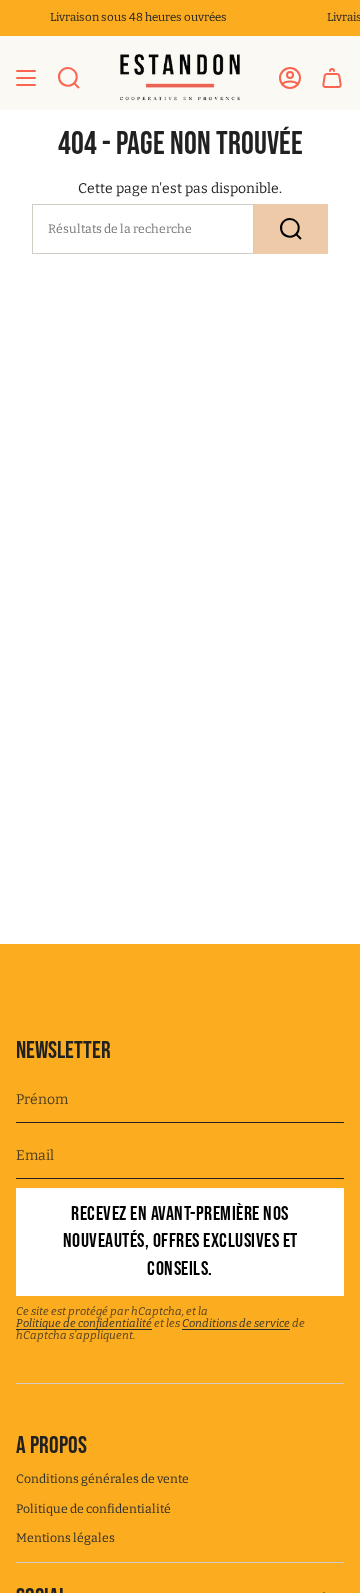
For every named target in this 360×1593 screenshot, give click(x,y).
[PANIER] (332, 77)
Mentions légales (65, 1538)
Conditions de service (236, 1323)
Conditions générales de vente (102, 1479)
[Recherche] (291, 229)
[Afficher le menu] (26, 77)
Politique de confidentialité (84, 1323)
